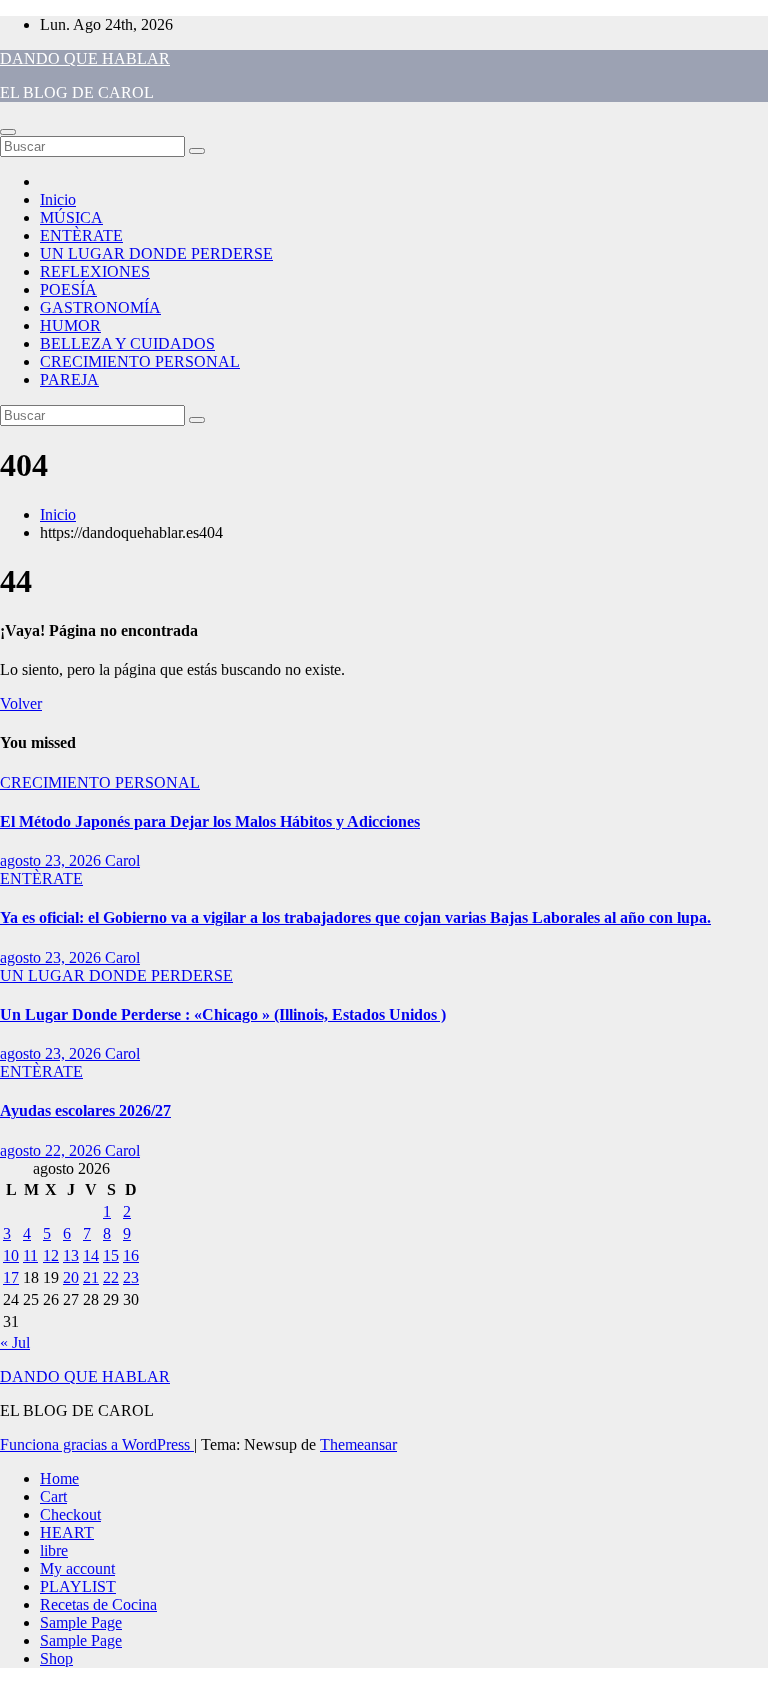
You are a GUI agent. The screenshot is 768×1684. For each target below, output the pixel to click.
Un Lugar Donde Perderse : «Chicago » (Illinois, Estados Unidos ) (223, 1014)
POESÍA (68, 289)
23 (131, 1277)
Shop (56, 1658)
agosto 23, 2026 (52, 860)
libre (54, 1550)
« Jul (15, 1342)
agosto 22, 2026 (52, 1150)
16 (131, 1255)
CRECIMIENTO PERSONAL (140, 361)
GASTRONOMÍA (100, 307)
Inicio (58, 199)
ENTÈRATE (81, 235)
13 (71, 1255)
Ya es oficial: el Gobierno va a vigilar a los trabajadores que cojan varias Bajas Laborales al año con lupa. (355, 917)
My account (77, 1568)
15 (111, 1255)
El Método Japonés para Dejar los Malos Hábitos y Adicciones (210, 821)
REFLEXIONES (95, 271)
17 (11, 1277)
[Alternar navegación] (8, 132)
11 (30, 1255)
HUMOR (70, 325)
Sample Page (81, 1622)
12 (51, 1255)
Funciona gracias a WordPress (97, 1444)
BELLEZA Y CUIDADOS (127, 343)
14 (91, 1255)
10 (11, 1255)
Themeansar (358, 1444)
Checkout (70, 1514)
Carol (122, 860)
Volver (21, 703)
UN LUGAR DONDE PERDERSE (156, 253)
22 (111, 1277)
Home (59, 1478)
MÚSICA (71, 217)
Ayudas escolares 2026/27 (85, 1110)
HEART (67, 1532)
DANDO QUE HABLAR (85, 58)
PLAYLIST (78, 1586)
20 (71, 1277)
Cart (53, 1496)
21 (91, 1277)
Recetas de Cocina (98, 1604)
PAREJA (69, 379)
